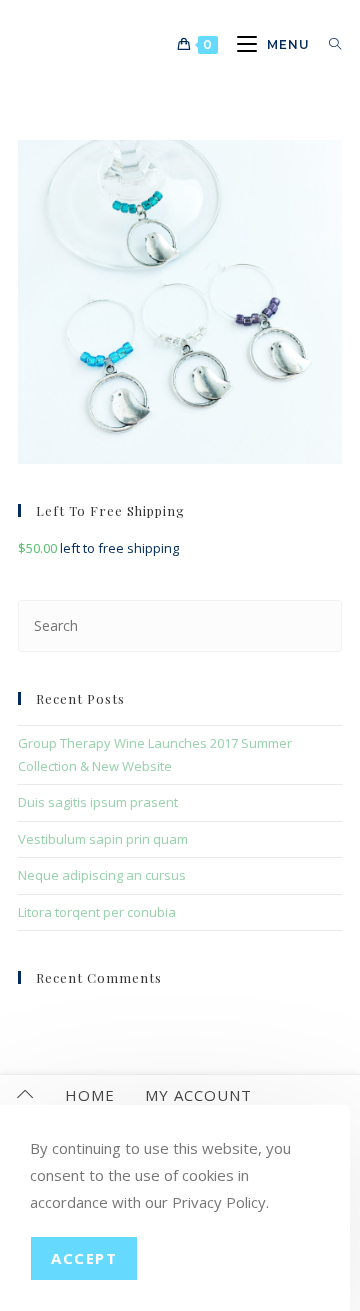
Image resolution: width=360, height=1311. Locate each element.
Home (90, 1095)
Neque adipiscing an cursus (102, 875)
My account (198, 1095)
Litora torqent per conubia (97, 912)
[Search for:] (328, 44)
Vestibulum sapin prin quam (103, 839)
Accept (84, 1258)
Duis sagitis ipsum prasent (98, 802)
